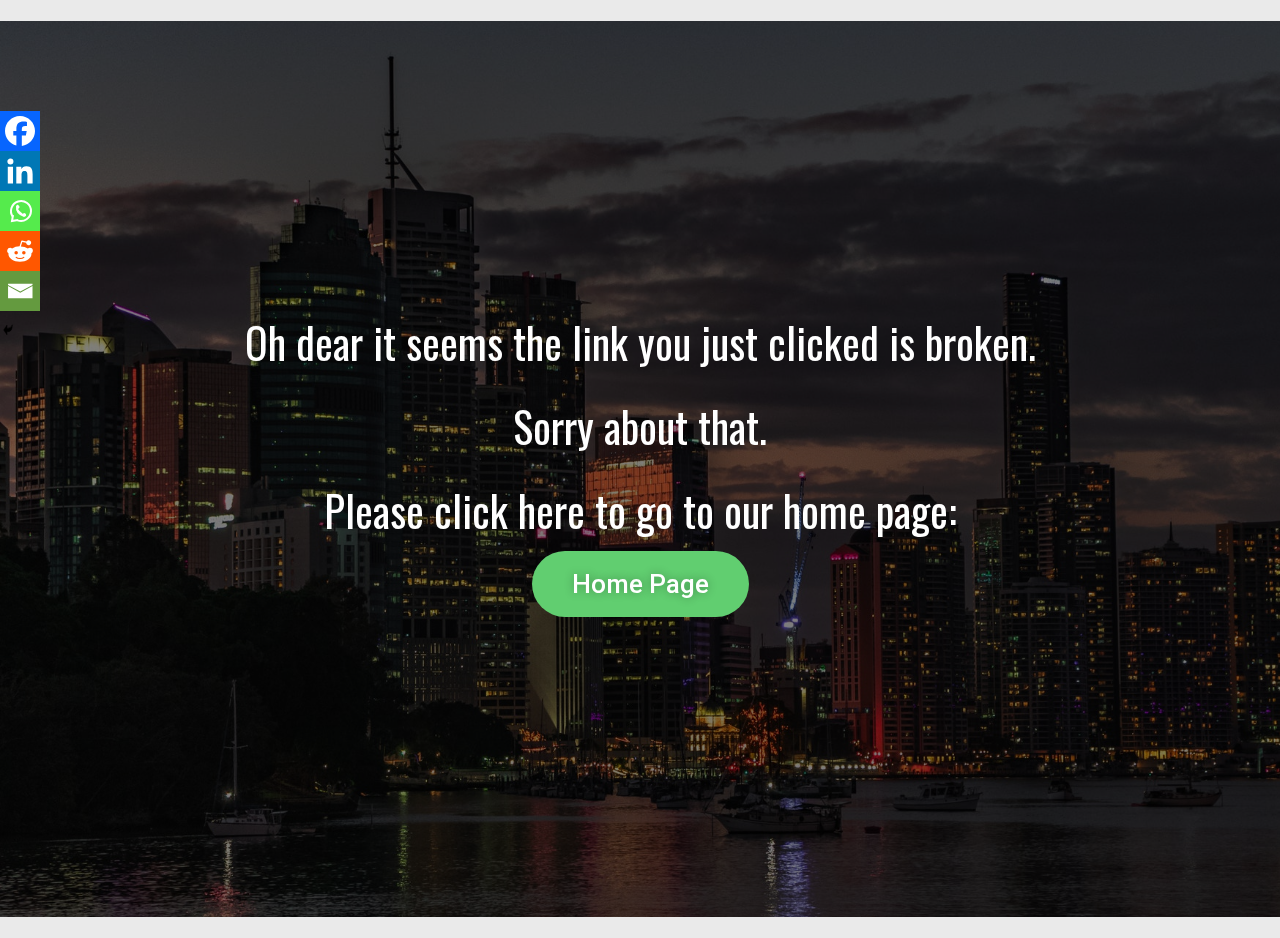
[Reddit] (20, 251)
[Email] (20, 291)
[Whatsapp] (20, 211)
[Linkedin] (20, 171)
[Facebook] (20, 131)
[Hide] (8, 330)
